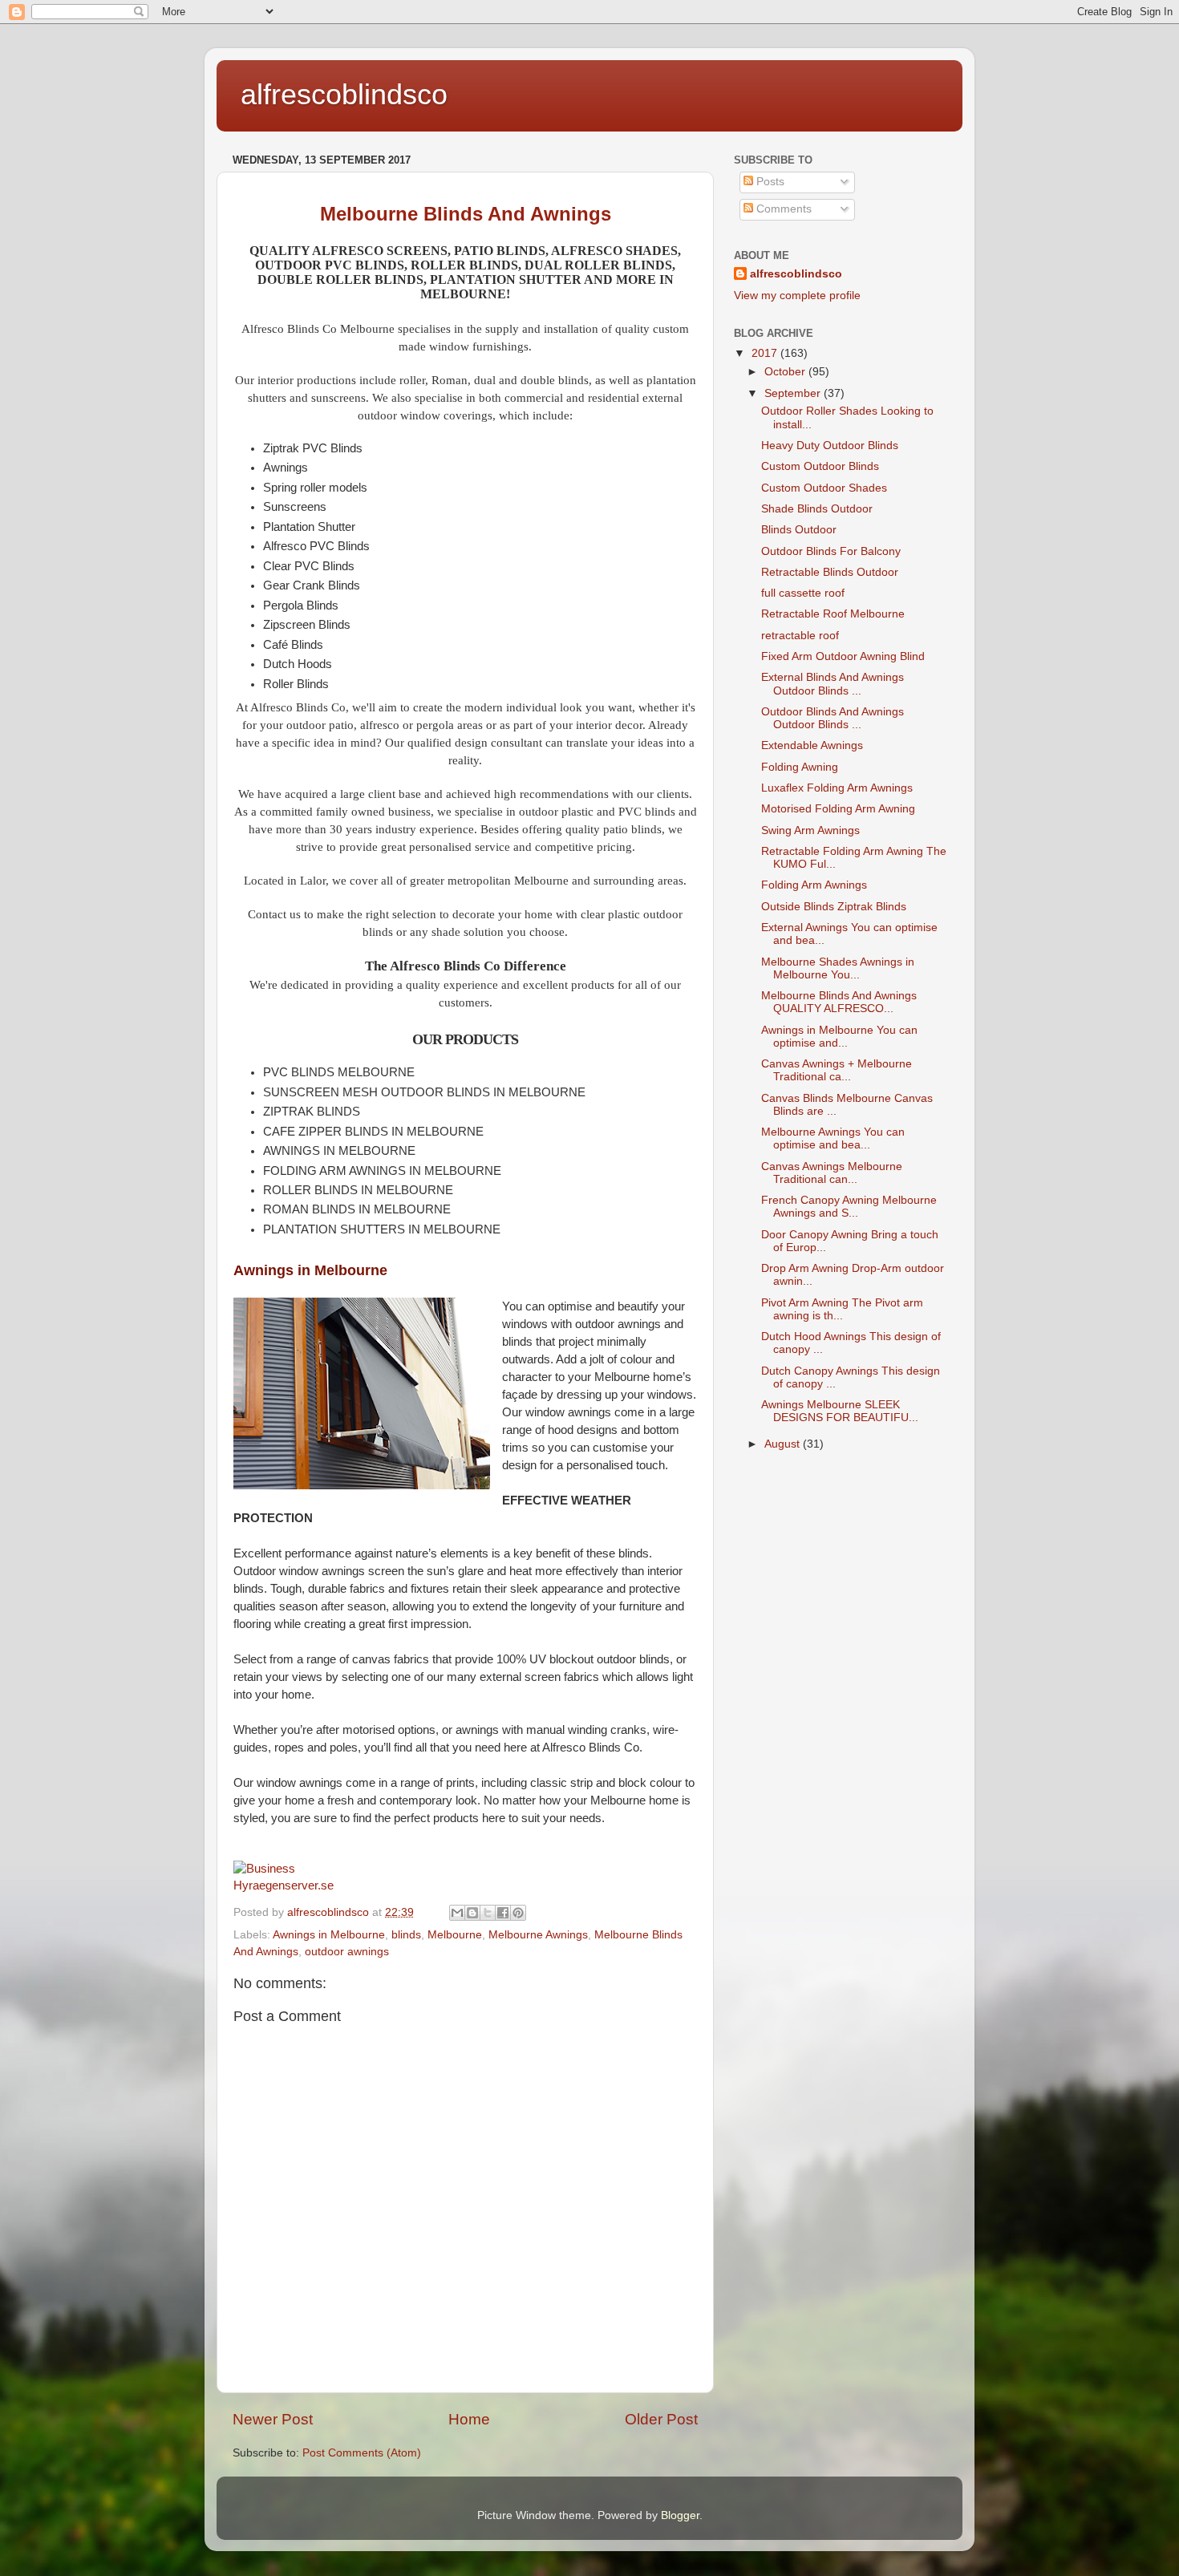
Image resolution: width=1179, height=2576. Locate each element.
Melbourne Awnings (538, 1935)
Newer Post (273, 2419)
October (786, 372)
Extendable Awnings (812, 745)
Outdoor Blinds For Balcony (831, 551)
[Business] (264, 1869)
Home (469, 2419)
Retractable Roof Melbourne (833, 614)
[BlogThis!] (472, 1913)
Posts (769, 182)
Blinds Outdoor (799, 530)
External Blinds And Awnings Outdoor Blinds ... (833, 684)
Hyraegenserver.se (284, 1885)
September (794, 393)
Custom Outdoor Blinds (820, 466)
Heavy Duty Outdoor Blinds (830, 446)
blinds (406, 1935)
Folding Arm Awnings (814, 885)
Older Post (661, 2419)
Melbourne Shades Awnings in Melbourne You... (838, 968)
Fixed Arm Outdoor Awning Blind (843, 656)
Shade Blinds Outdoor (817, 509)
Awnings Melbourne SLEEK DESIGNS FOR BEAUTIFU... (840, 1411)
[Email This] (457, 1913)
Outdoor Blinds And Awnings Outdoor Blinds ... (833, 718)
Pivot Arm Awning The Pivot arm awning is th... (842, 1309)
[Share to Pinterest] (518, 1913)
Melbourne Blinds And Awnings (466, 214)
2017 (766, 353)
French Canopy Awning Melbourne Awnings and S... (849, 1207)
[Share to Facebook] (503, 1913)
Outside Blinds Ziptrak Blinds (834, 907)
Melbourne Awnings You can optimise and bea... (833, 1138)
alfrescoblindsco (344, 94)
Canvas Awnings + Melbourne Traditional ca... (837, 1070)
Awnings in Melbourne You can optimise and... (839, 1037)
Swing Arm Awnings (810, 830)
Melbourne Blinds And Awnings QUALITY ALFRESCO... (839, 1002)
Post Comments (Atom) (362, 2453)
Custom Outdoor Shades (824, 488)
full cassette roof (803, 593)
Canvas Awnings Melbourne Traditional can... (832, 1173)
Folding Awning (800, 767)
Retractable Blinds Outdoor (830, 572)
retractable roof (800, 636)
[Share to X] (488, 1913)
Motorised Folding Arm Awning (838, 809)
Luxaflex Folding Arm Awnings (837, 788)
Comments (782, 209)
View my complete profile (797, 296)
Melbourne (455, 1935)
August (784, 1444)
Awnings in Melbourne (310, 1270)
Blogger (680, 2515)
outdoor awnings (347, 1952)
